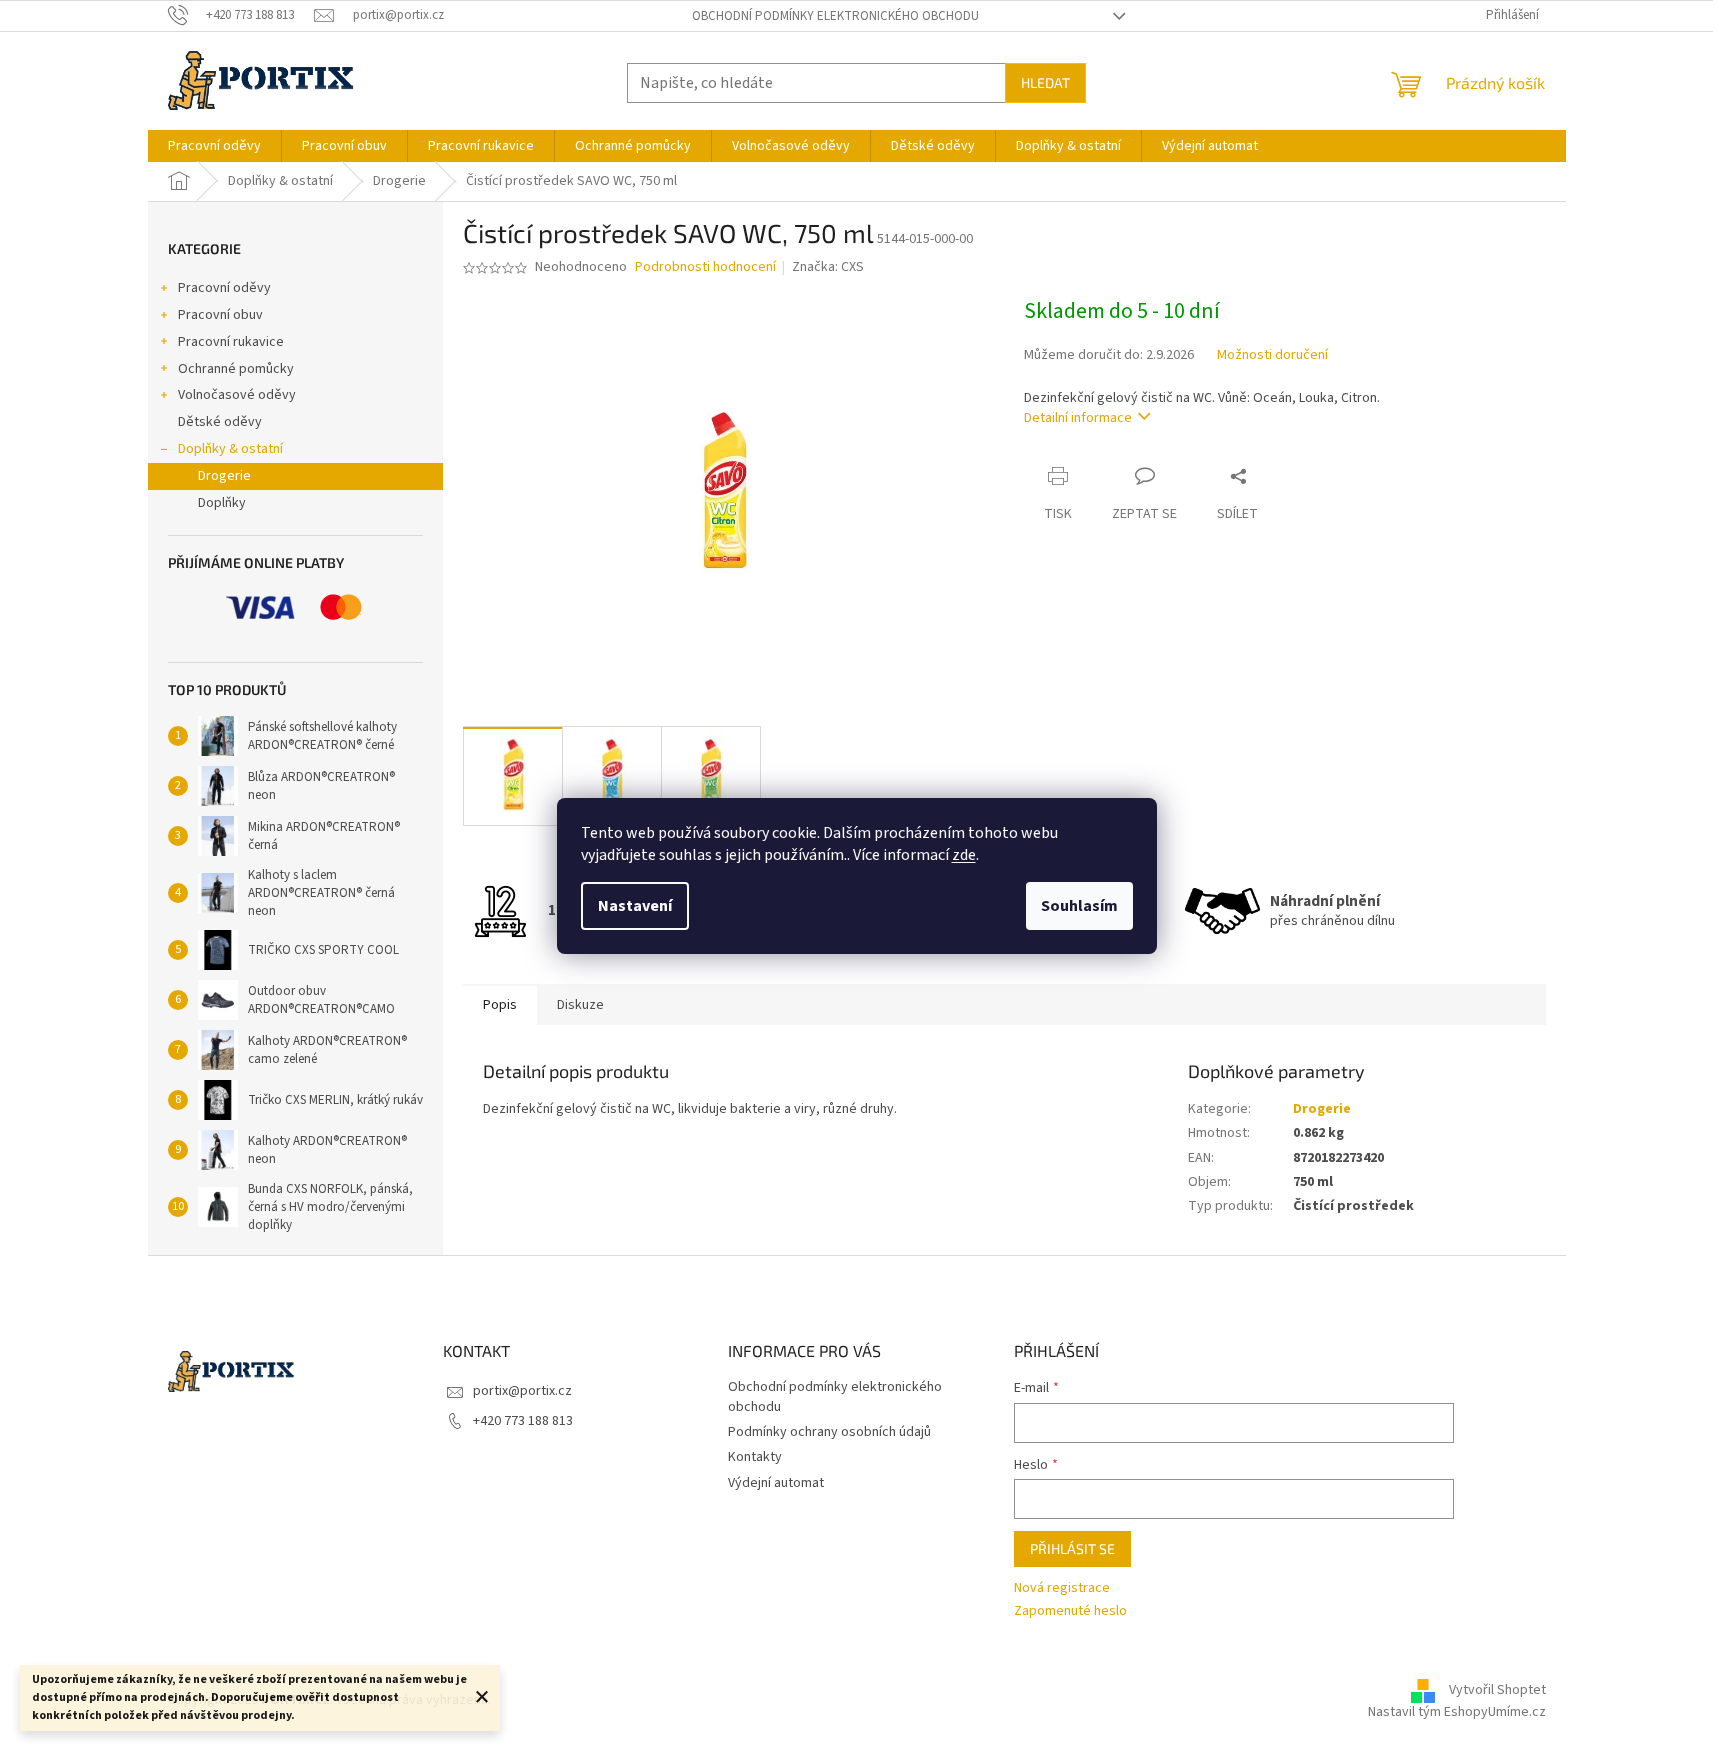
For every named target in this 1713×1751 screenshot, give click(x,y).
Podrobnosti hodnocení (705, 267)
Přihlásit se (1072, 1548)
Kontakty (755, 1457)
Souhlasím (1079, 906)
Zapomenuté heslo (1070, 1611)
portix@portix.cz (522, 1391)
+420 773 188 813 (523, 1421)
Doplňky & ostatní (230, 449)
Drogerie (224, 476)
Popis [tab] (500, 1005)
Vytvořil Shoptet (1497, 1690)
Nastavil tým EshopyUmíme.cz (1457, 1712)
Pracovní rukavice (231, 342)
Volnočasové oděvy (237, 395)
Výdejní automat (776, 1483)
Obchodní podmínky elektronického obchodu (835, 16)
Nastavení (635, 906)
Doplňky (222, 503)
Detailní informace (1078, 418)
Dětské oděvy (220, 422)
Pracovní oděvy (224, 288)
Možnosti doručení (1272, 355)
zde (964, 855)
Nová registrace (1062, 1588)
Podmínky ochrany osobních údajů (829, 1432)
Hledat (1045, 82)
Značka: (828, 267)
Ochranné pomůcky (236, 369)
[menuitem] (214, 146)
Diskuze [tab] (580, 1005)
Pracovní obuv (220, 315)
